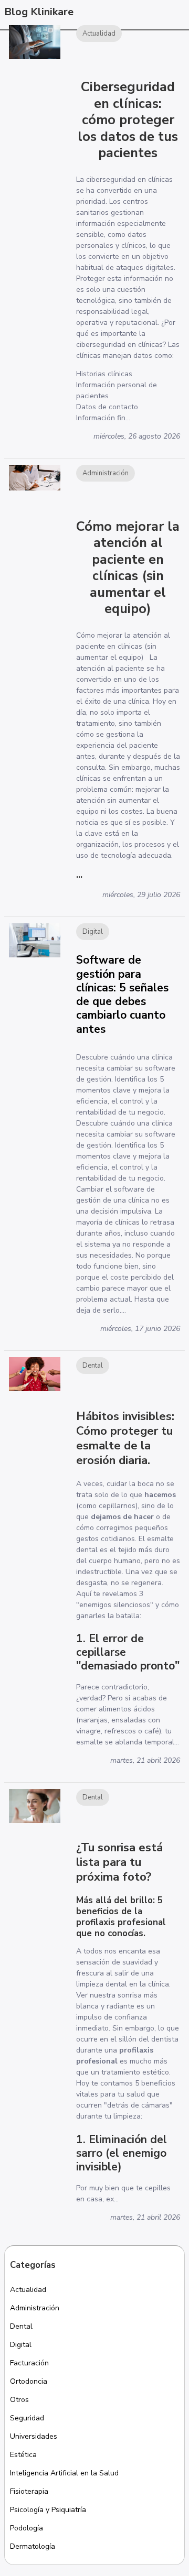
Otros (19, 2400)
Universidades (34, 2436)
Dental (21, 2326)
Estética (23, 2455)
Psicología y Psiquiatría (48, 2510)
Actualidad (28, 2290)
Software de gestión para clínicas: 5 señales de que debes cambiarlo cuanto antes (122, 994)
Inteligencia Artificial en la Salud (64, 2473)
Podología (27, 2528)
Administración (35, 2308)
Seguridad (27, 2418)
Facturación (29, 2363)
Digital (21, 2345)
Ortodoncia (29, 2381)
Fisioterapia (29, 2491)
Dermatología (33, 2546)
